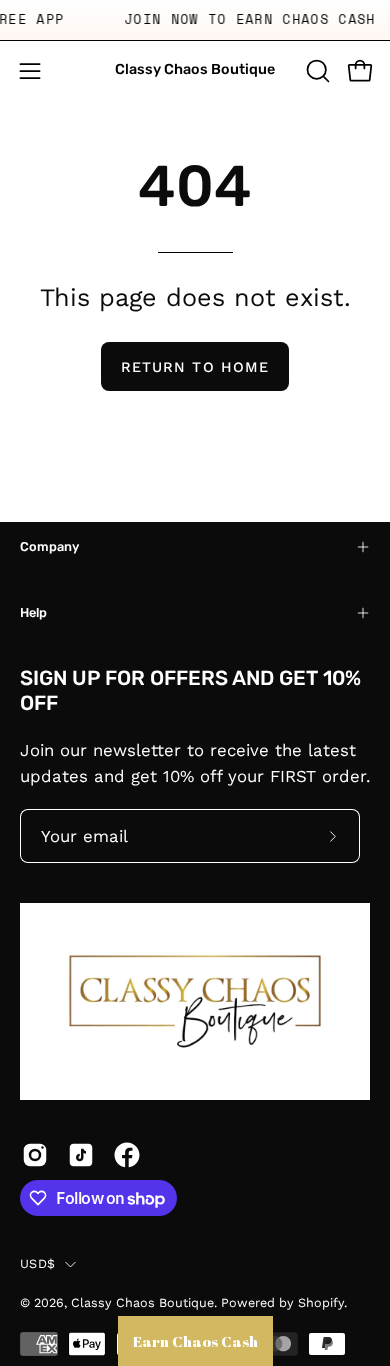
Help (33, 612)
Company (49, 546)
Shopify (321, 1302)
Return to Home (195, 367)
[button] (316, 71)
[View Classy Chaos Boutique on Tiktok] (81, 1155)
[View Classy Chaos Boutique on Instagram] (35, 1155)
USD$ (37, 1263)
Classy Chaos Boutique (195, 69)
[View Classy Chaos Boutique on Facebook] (127, 1155)
